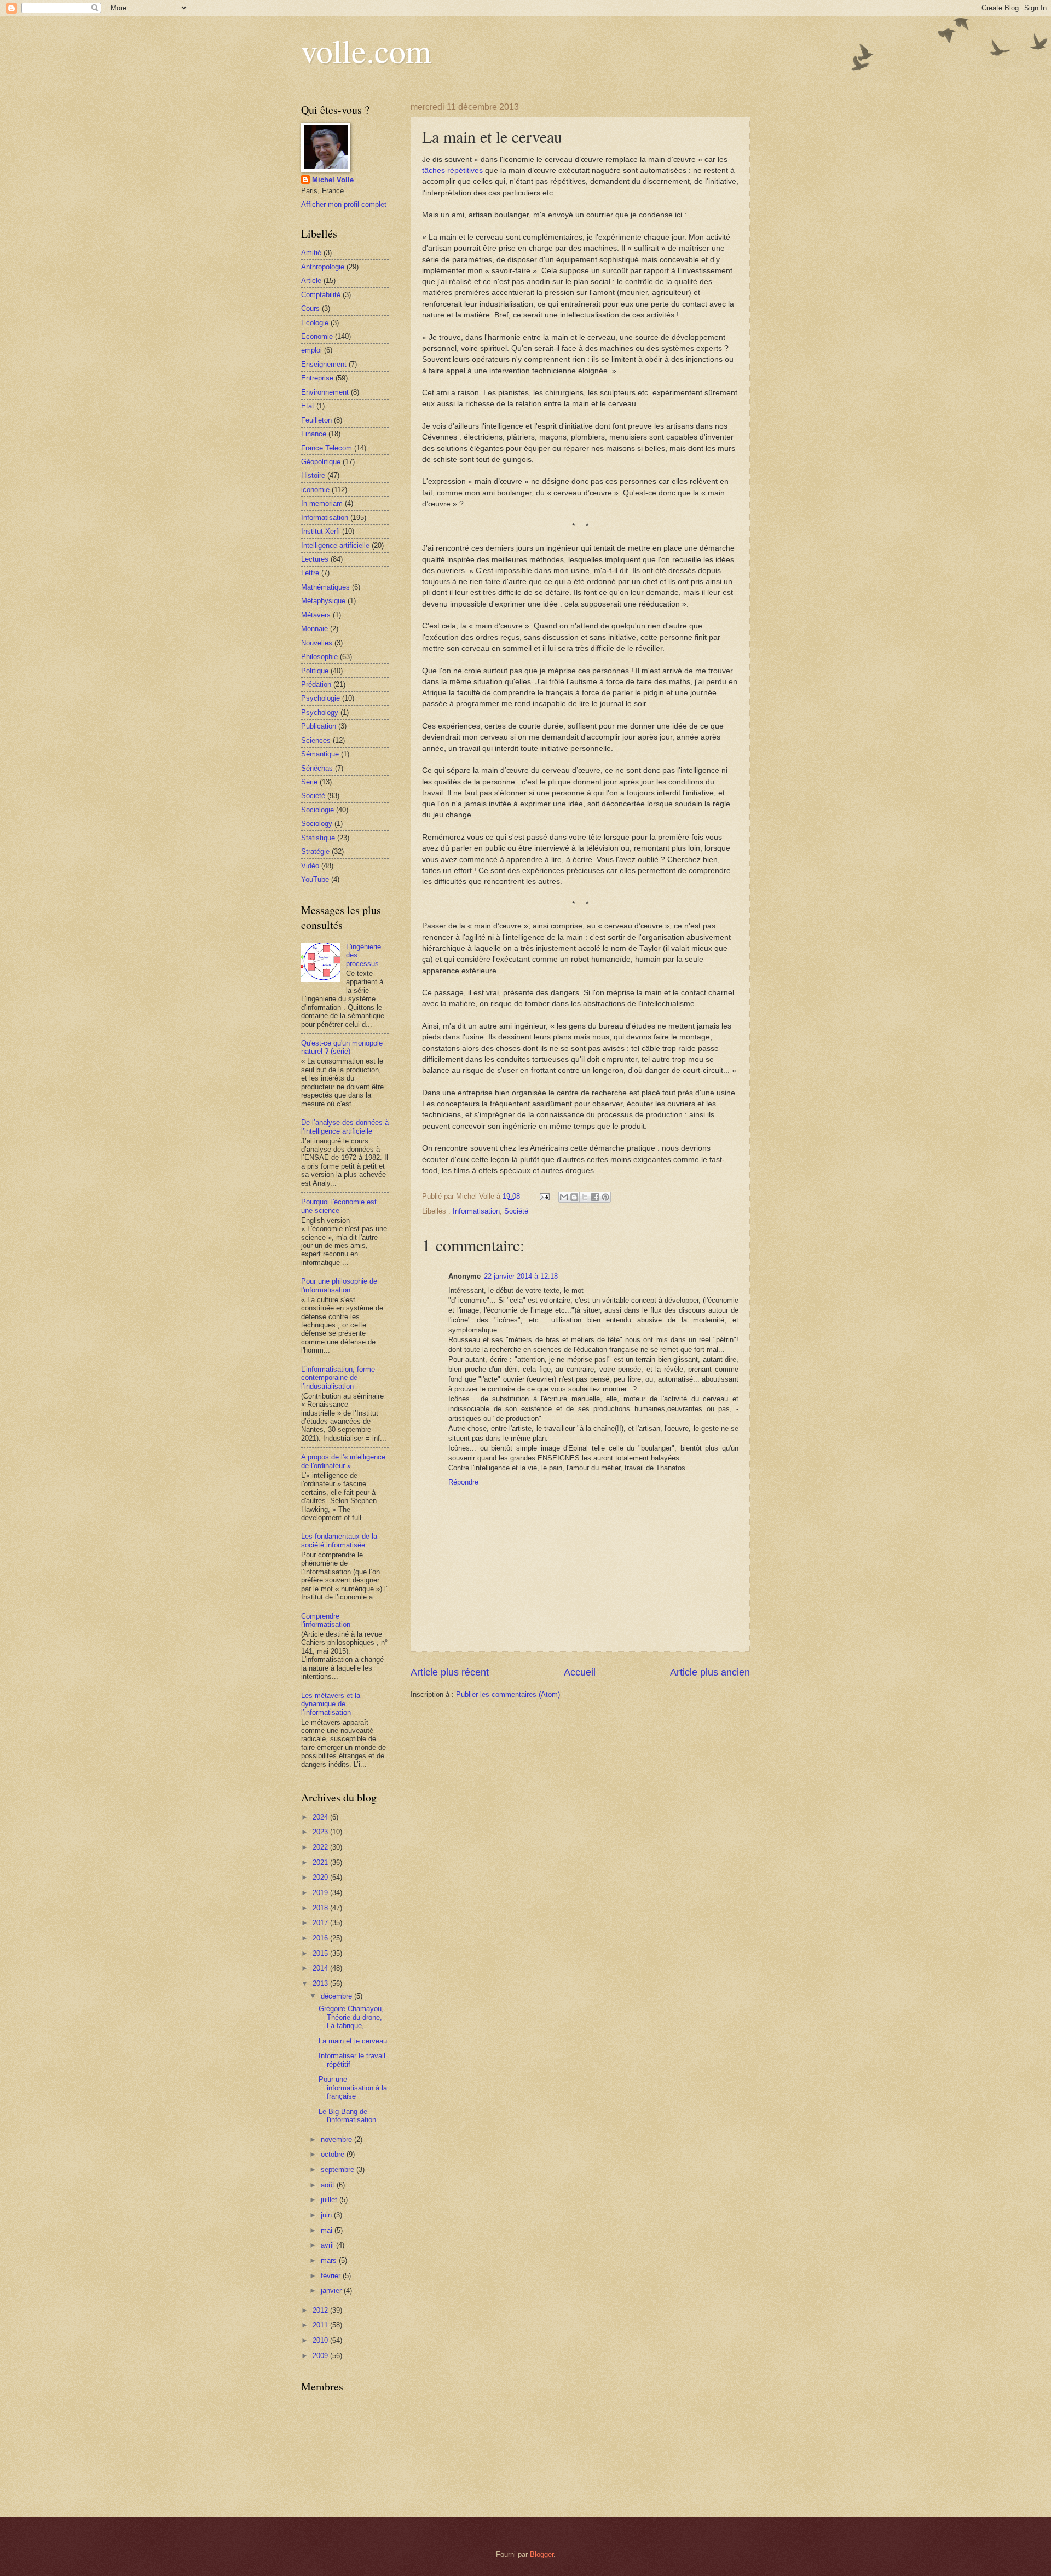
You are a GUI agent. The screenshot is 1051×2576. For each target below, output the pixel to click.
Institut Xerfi (321, 531)
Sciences (316, 740)
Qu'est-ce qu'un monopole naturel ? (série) (342, 1047)
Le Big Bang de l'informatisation (347, 2116)
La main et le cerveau (353, 2041)
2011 (321, 2325)
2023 (321, 1832)
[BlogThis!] (574, 1197)
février (332, 2276)
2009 (321, 2356)
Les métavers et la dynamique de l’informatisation (331, 1704)
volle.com (366, 50)
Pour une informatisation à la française (353, 2088)
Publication (319, 726)
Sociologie (317, 810)
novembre (337, 2139)
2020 (321, 1877)
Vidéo (310, 866)
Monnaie (314, 629)
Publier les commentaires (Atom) (508, 1694)
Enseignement (324, 364)
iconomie (315, 490)
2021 (321, 1862)
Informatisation (476, 1211)
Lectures (315, 559)
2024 (321, 1817)
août (329, 2185)
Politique (315, 671)
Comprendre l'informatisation (326, 1620)
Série (309, 782)
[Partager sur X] (585, 1197)
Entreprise (317, 378)
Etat (308, 406)
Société (516, 1211)
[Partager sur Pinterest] (605, 1197)
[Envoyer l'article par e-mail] (544, 1196)
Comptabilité (321, 295)
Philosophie (319, 657)
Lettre (310, 573)
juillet (330, 2200)
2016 (321, 1938)
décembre (337, 1996)
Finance (314, 434)
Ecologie (315, 323)
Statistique (318, 838)
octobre (334, 2154)
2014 (321, 1968)
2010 (321, 2340)
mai (328, 2230)
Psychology (320, 712)
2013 (321, 1983)
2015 (321, 1953)
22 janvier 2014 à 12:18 (521, 1276)
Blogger (542, 2554)
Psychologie (321, 698)
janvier (332, 2291)
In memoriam (322, 503)
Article (311, 281)
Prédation (316, 685)
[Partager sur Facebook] (595, 1197)
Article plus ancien (710, 1672)
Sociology (317, 824)
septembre (339, 2170)
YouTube (315, 879)
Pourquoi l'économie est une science (339, 1206)
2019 (321, 1893)
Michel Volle (333, 180)
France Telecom (327, 448)
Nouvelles (317, 643)
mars (330, 2260)
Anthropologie (323, 267)
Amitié (311, 253)
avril (328, 2245)
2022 (321, 1847)
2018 (321, 1908)
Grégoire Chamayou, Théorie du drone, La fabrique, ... (351, 2017)
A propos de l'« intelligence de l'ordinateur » (343, 1461)
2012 (321, 2310)
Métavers (316, 615)
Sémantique (320, 754)
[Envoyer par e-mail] (564, 1197)
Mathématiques (325, 587)
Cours (310, 308)
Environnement (325, 392)
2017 (321, 1923)
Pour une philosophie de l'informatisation (339, 1285)
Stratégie (315, 851)
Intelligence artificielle (335, 545)
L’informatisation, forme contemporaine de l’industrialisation (338, 1378)
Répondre (463, 1482)
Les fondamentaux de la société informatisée (339, 1540)
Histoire (313, 475)
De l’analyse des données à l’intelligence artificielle (345, 1127)
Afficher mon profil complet (344, 204)
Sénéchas (317, 768)
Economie (317, 336)
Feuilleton (316, 420)
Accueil (580, 1672)
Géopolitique (321, 462)
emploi (311, 350)
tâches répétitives (452, 171)
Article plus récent (450, 1672)
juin (327, 2215)
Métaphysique (323, 601)
